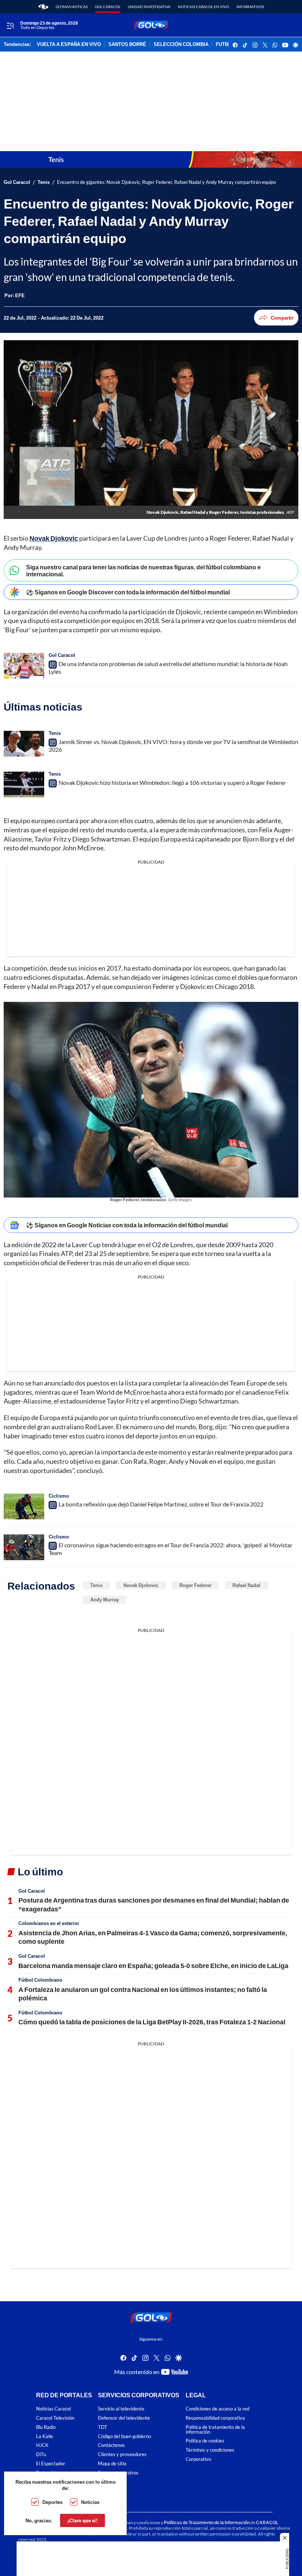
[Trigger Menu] (10, 25)
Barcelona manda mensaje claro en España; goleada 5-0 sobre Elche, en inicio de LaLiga (153, 1965)
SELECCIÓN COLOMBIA (181, 45)
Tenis (44, 182)
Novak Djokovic (141, 1585)
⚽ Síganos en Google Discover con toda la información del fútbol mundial (128, 592)
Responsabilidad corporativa (215, 2418)
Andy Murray (105, 1600)
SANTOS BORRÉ (127, 45)
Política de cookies (205, 2441)
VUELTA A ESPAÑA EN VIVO (69, 45)
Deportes (52, 2502)
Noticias (90, 2502)
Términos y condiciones (210, 2450)
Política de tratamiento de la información (215, 2430)
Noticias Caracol (53, 2409)
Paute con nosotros (118, 2473)
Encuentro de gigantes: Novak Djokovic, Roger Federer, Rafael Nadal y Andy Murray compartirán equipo (166, 182)
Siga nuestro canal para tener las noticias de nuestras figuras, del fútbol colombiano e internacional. (143, 570)
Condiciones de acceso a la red (217, 2409)
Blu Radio (46, 2427)
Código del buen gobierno (124, 2436)
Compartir (282, 318)
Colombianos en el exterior (49, 1923)
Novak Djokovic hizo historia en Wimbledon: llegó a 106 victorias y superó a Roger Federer (172, 782)
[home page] (43, 7)
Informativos (250, 7)
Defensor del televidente (124, 2418)
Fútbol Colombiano (40, 1980)
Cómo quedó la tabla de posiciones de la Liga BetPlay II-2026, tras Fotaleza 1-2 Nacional (152, 2022)
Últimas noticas (72, 7)
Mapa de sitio (112, 2464)
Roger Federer (195, 1585)
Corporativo (198, 2459)
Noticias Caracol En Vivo (203, 7)
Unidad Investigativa (149, 7)
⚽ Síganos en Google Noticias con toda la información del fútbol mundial (127, 1225)
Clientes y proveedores (122, 2454)
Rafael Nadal (246, 1585)
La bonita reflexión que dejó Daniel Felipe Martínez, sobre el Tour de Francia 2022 (161, 1504)
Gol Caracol (108, 7)
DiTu (41, 2454)
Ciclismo (59, 1496)
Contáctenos (111, 2445)
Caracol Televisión (55, 2418)
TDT (103, 2427)
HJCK (42, 2445)
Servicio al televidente (121, 2409)
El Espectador (51, 2464)
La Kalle (45, 2436)
